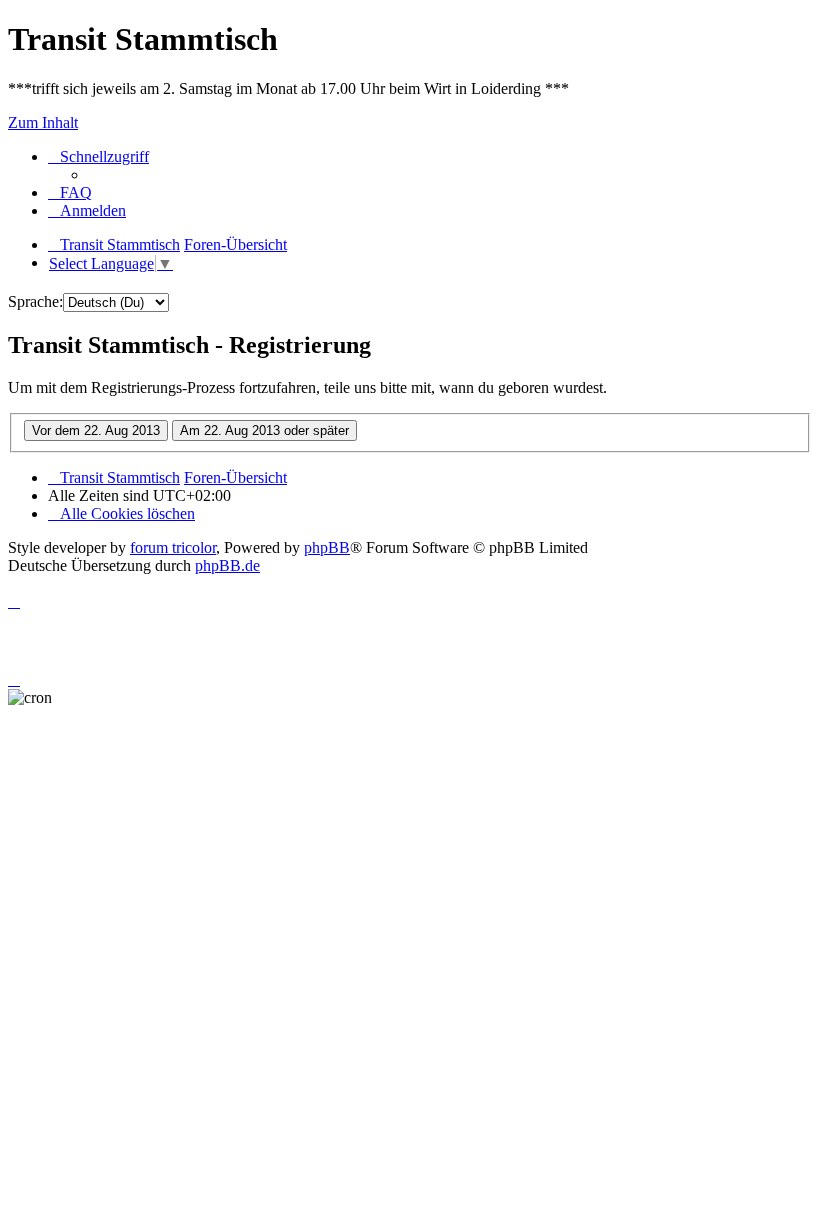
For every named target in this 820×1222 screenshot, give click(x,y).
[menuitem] (70, 192)
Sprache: (35, 301)
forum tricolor (173, 547)
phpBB (327, 547)
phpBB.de (227, 565)
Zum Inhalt (43, 122)
